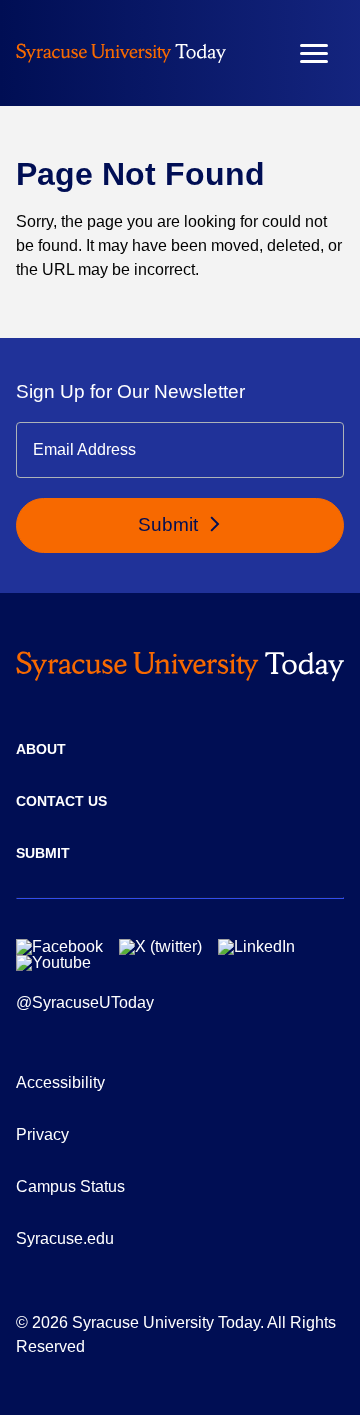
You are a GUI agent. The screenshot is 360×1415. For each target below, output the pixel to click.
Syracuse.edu (65, 1238)
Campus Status (70, 1186)
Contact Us (61, 801)
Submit (170, 524)
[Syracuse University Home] (121, 52)
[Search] (255, 53)
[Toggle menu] (314, 53)
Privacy (42, 1134)
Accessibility (60, 1082)
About (41, 749)
